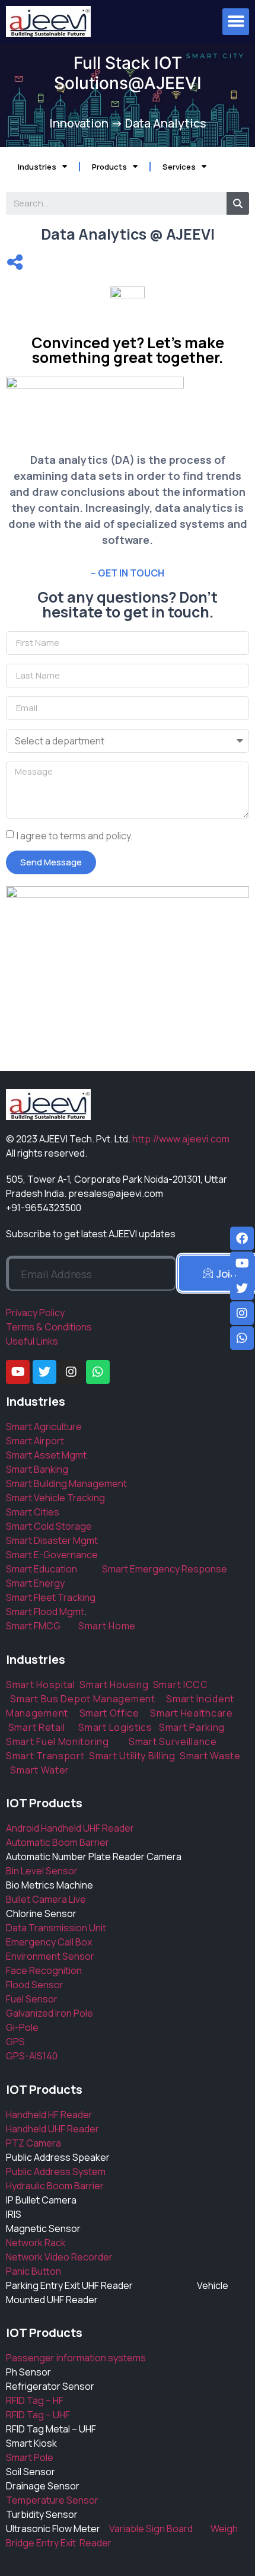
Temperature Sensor (52, 2500)
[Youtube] (18, 1372)
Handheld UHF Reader (52, 2129)
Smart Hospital (41, 1685)
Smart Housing (114, 1685)
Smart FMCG (33, 1626)
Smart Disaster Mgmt (52, 1540)
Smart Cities (33, 1512)
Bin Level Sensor (42, 1871)
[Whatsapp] (98, 1372)
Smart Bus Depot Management (82, 1699)
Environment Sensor (50, 1956)
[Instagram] (71, 1372)
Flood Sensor (35, 1985)
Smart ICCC (181, 1685)
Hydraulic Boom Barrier (55, 2186)
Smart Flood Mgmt (45, 1612)
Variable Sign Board (160, 2529)
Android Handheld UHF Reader (70, 1828)
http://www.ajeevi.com (181, 1139)
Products (109, 167)
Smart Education (54, 1569)
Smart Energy (35, 1583)
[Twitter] (44, 1372)
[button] (236, 22)
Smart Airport (35, 1441)
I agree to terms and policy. (75, 836)
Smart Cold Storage (49, 1526)
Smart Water (40, 1770)
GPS (15, 2042)
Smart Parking (192, 1727)
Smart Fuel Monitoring (58, 1741)
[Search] (238, 203)
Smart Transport (45, 1756)
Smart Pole (30, 2457)
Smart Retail (37, 1727)
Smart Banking (37, 1469)
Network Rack (36, 2243)
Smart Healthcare (191, 1713)
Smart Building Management (66, 1483)
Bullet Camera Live (46, 1899)
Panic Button (34, 2271)
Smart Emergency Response (165, 1569)
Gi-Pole (22, 2027)
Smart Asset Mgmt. (47, 1455)
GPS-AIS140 (32, 2056)
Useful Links (32, 1341)
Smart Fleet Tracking (51, 1597)
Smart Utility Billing (132, 1756)
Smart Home (107, 1626)
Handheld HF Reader (49, 2115)
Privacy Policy (35, 1313)
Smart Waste (210, 1756)
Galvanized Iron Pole (50, 2013)
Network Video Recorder (59, 2257)
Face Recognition (44, 1970)
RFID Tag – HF (35, 2400)
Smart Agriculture (44, 1426)
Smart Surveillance (173, 1741)
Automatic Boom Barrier (58, 1842)
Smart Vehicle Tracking (55, 1498)
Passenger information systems (76, 2358)
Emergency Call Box (49, 1942)
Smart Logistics (115, 1727)
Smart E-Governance (52, 1555)
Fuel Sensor (32, 1999)
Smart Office (109, 1713)
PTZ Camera (34, 2143)
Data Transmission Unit (56, 1928)
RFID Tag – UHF (38, 2415)
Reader (94, 2543)
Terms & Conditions (49, 1327)
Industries (37, 167)
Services (179, 167)
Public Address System (56, 2171)
